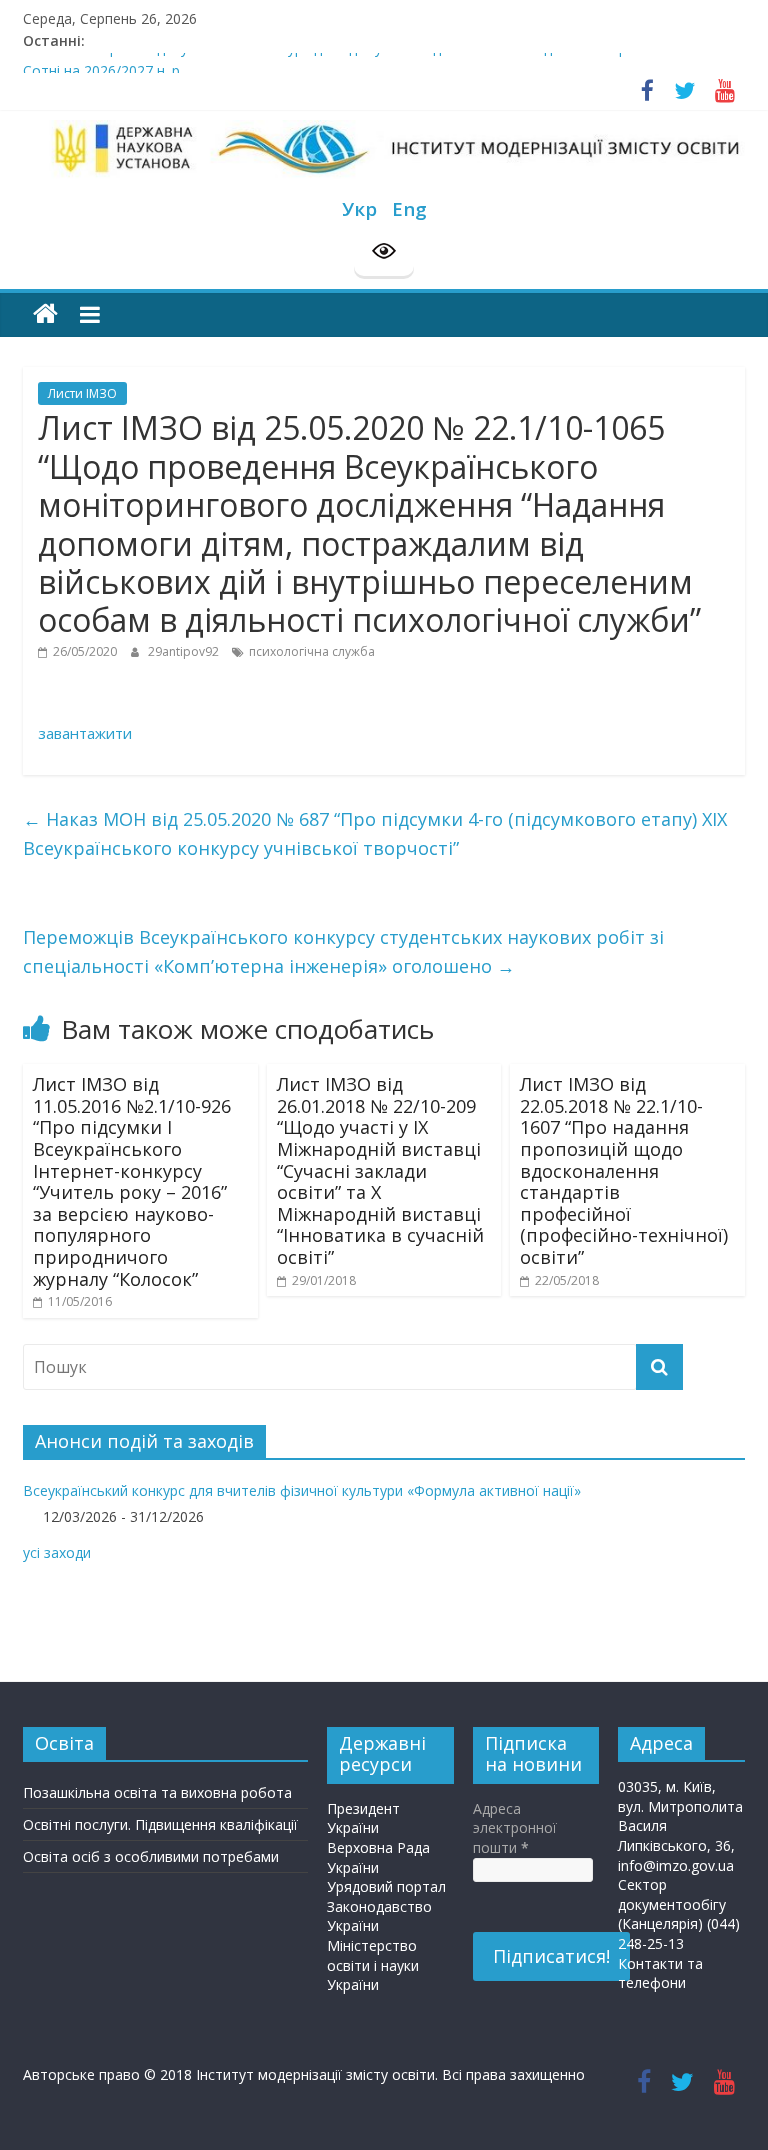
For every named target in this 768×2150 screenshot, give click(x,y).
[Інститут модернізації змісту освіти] (45, 314)
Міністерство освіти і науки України (373, 1965)
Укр (359, 208)
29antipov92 (185, 651)
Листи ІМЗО (82, 393)
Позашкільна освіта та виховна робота (157, 1792)
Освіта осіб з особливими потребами (151, 1856)
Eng (409, 208)
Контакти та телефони (660, 1973)
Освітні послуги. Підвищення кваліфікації (160, 1824)
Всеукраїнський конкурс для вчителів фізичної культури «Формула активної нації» (302, 1490)
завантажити (85, 733)
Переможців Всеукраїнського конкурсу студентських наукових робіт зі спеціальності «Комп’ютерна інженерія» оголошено (343, 951)
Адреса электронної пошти (515, 1828)
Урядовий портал (386, 1886)
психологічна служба (312, 651)
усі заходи (57, 1552)
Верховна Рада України (378, 1857)
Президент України (363, 1818)
